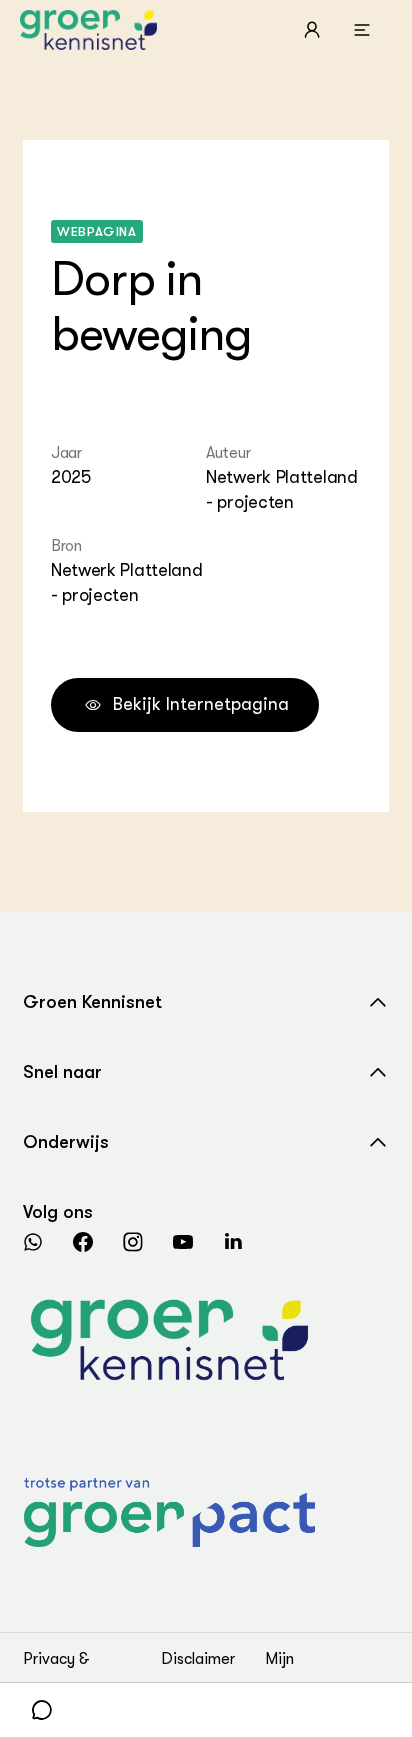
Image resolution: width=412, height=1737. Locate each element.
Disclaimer (198, 1659)
